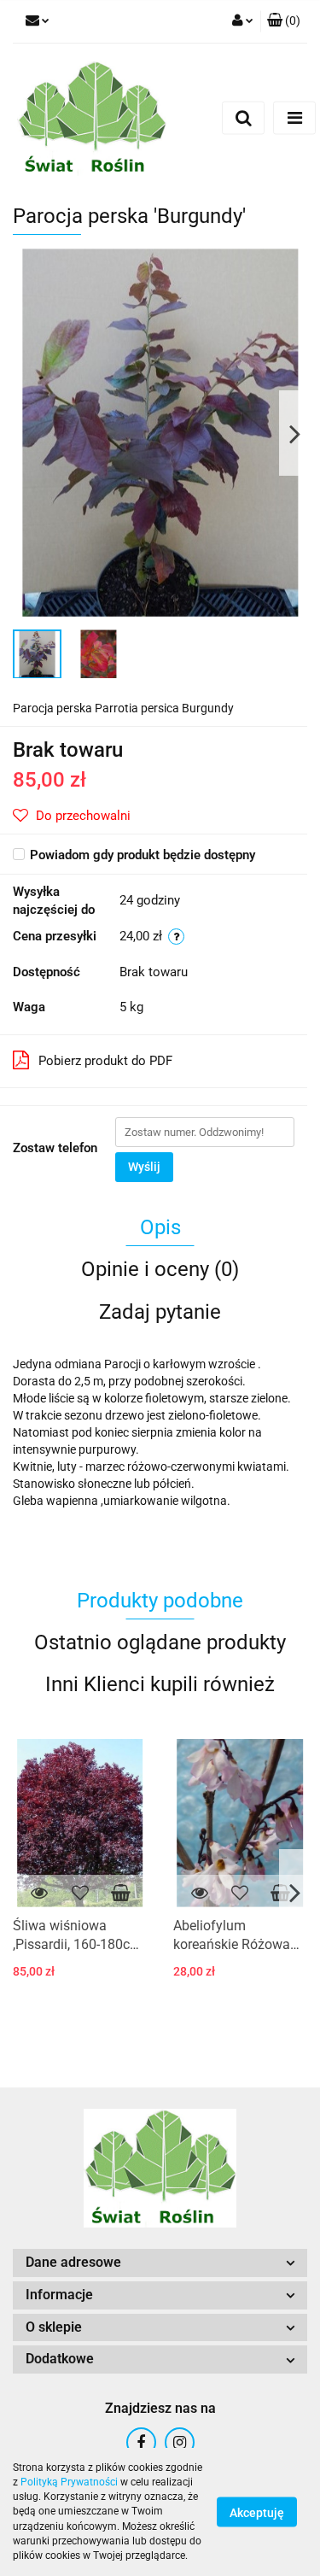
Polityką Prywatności (69, 2482)
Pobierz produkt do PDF (105, 1061)
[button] (284, 21)
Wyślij (144, 1167)
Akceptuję (257, 2513)
